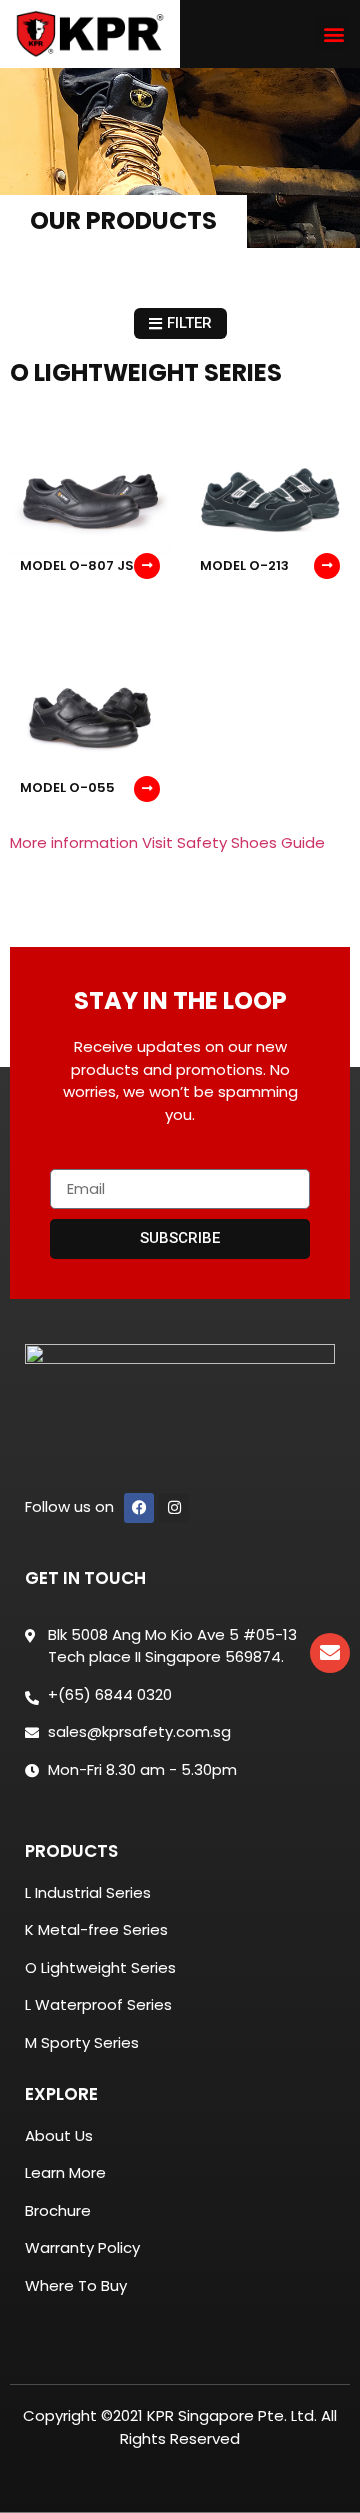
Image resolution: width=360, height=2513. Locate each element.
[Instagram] (174, 1508)
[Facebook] (139, 1508)
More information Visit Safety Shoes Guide (167, 842)
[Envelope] (330, 1653)
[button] (333, 33)
